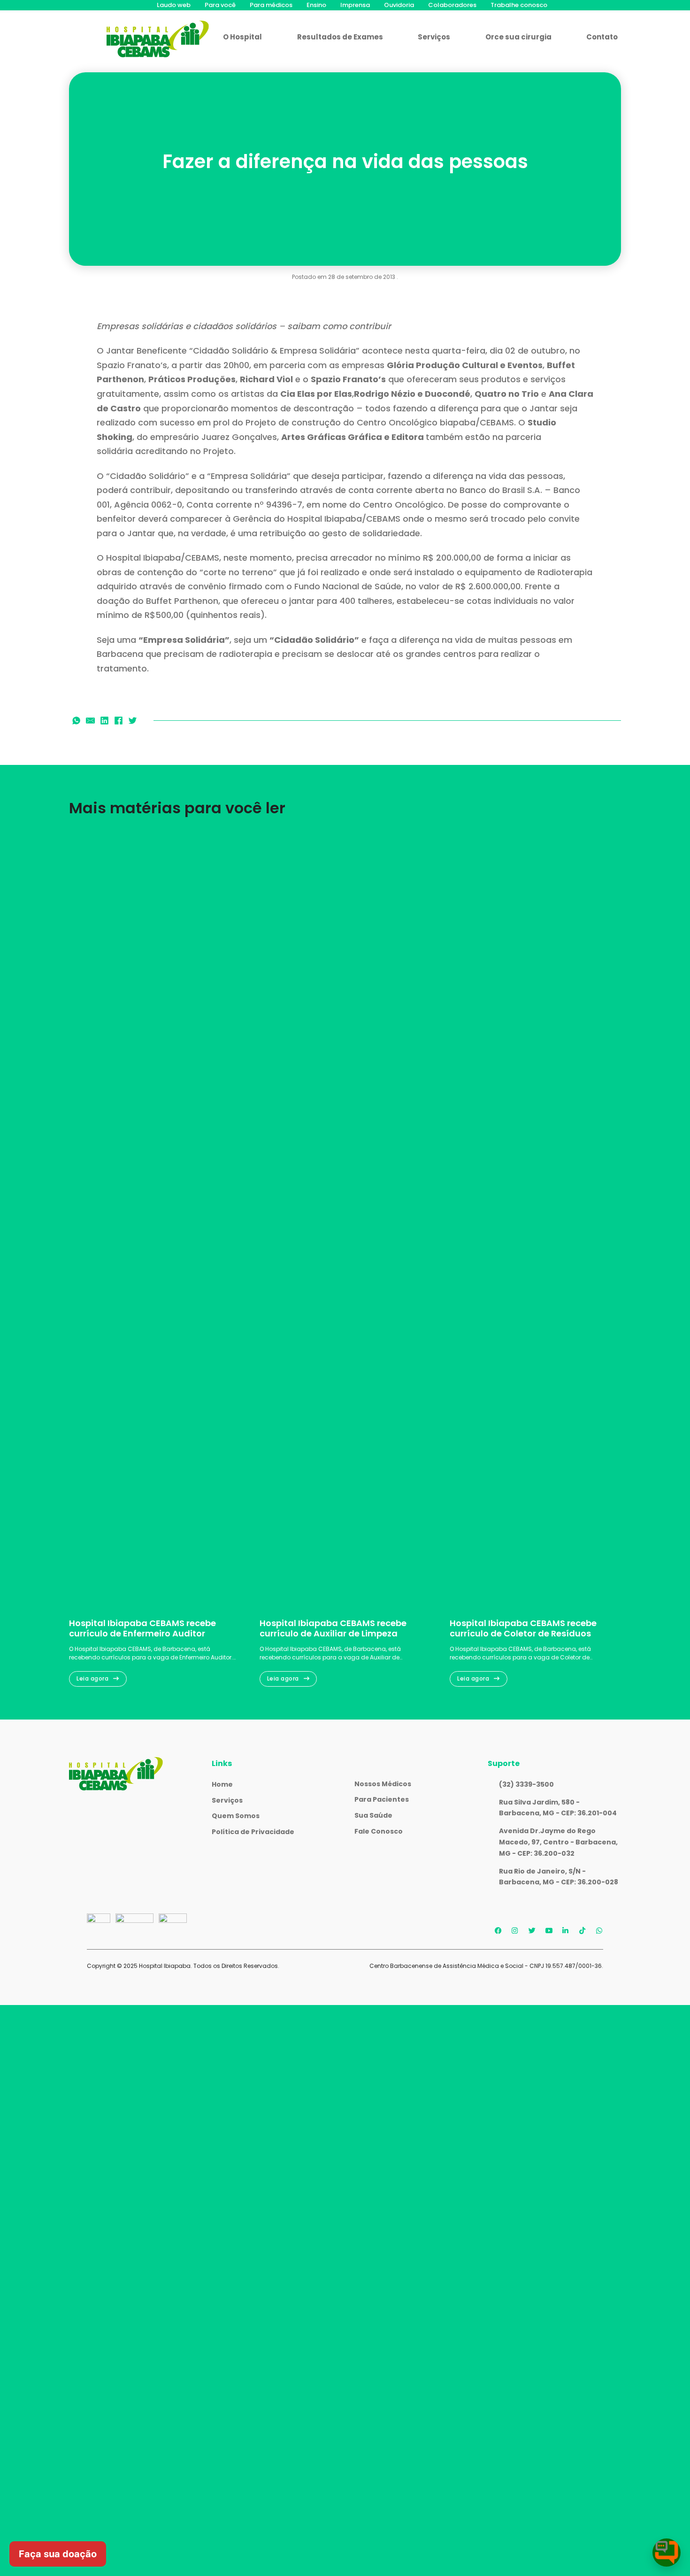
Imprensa (355, 5)
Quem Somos (236, 1816)
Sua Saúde (373, 1815)
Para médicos (271, 5)
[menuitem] (174, 5)
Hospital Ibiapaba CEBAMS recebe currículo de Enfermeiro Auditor (142, 1628)
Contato (602, 37)
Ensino (316, 5)
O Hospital (242, 37)
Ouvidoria (399, 5)
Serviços (434, 37)
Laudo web (174, 5)
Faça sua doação (58, 2554)
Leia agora (92, 1678)
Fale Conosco (379, 1831)
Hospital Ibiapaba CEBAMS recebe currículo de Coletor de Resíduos (523, 1628)
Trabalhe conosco (519, 5)
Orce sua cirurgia (518, 37)
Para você (220, 5)
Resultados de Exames (340, 37)
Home (222, 1784)
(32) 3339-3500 (526, 1784)
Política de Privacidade (253, 1832)
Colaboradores (452, 5)
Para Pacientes (382, 1799)
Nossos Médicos (383, 1784)
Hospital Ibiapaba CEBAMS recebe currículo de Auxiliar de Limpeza (333, 1628)
